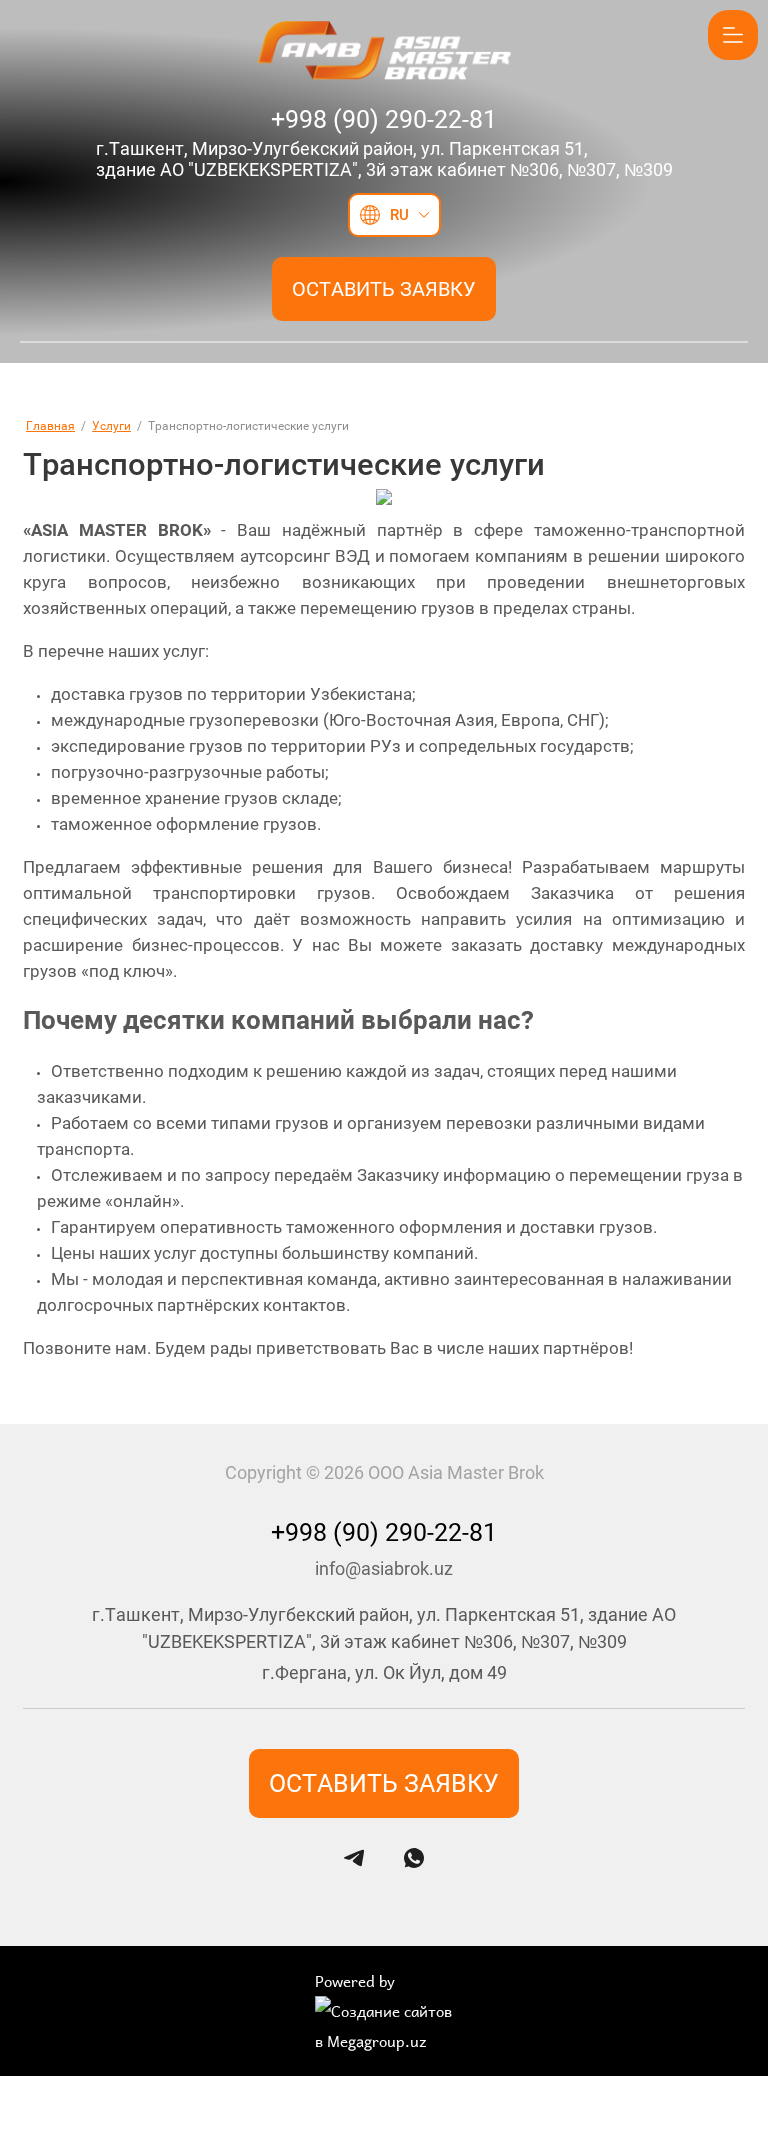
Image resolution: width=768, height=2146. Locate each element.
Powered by (355, 1981)
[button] (384, 289)
